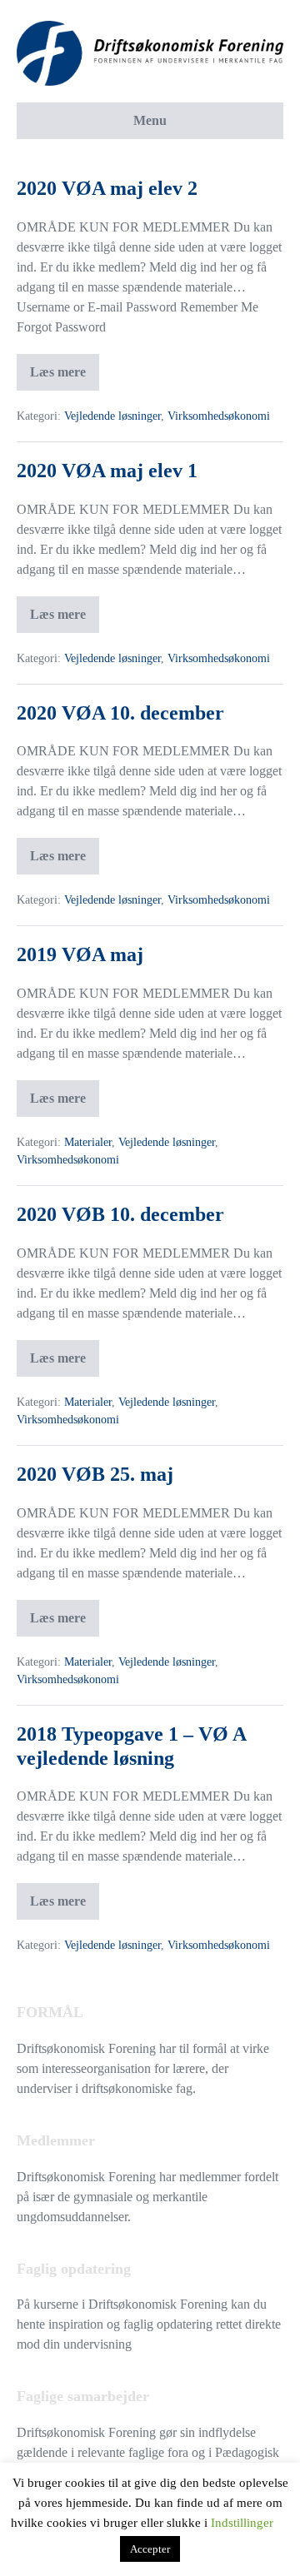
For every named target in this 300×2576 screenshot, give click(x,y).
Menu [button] (150, 120)
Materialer (88, 1142)
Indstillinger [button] (242, 2523)
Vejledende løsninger (112, 416)
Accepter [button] (150, 2549)
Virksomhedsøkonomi (219, 416)
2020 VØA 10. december (120, 713)
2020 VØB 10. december (120, 1214)
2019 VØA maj (80, 954)
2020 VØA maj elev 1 (107, 471)
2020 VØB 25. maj (95, 1474)
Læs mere (59, 366)
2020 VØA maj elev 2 (107, 188)
